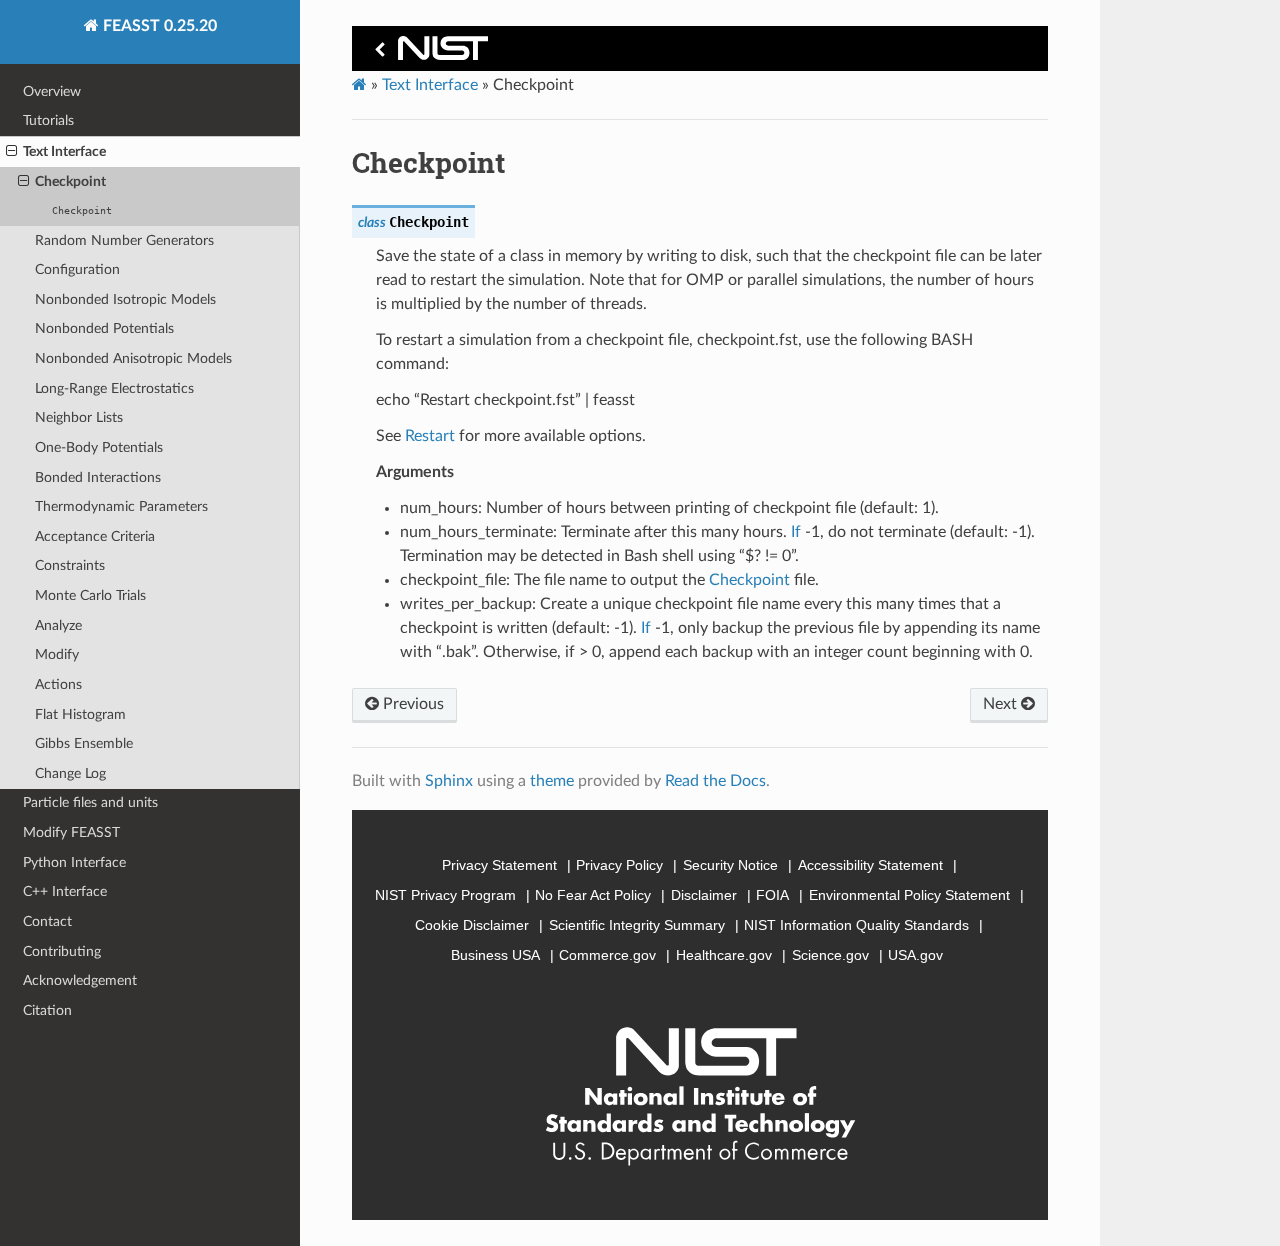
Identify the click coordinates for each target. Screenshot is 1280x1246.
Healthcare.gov (724, 955)
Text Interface (64, 151)
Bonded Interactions (98, 477)
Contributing (62, 951)
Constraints (70, 565)
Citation (47, 1010)
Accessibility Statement (870, 865)
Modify (57, 654)
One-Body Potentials (99, 447)
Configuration (77, 269)
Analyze (58, 625)
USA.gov (915, 955)
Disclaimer (704, 895)
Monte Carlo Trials (90, 595)
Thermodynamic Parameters (121, 506)
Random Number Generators (124, 240)
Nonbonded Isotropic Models (125, 299)
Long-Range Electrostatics (114, 388)
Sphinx (449, 781)
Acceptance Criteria (95, 536)
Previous (411, 704)
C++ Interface (65, 891)
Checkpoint (70, 181)
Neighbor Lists (79, 417)
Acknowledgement (80, 980)
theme (552, 781)
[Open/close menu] (11, 152)
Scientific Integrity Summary (637, 925)
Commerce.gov (607, 955)
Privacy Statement (499, 865)
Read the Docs (715, 781)
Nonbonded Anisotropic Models (133, 358)
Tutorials (48, 120)
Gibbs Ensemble (84, 743)
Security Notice (730, 865)
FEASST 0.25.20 (158, 26)
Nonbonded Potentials (104, 328)
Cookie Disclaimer (472, 925)
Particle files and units (90, 802)
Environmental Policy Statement (909, 895)
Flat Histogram (80, 714)
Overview (52, 91)
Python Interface (74, 862)
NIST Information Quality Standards (856, 925)
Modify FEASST (71, 832)
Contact (47, 921)
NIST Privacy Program (445, 895)
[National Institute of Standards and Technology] (428, 53)
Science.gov (830, 955)
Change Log (70, 773)
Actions (58, 684)
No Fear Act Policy (593, 895)
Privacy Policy (619, 865)
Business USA (495, 955)
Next (1002, 704)
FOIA (772, 895)
